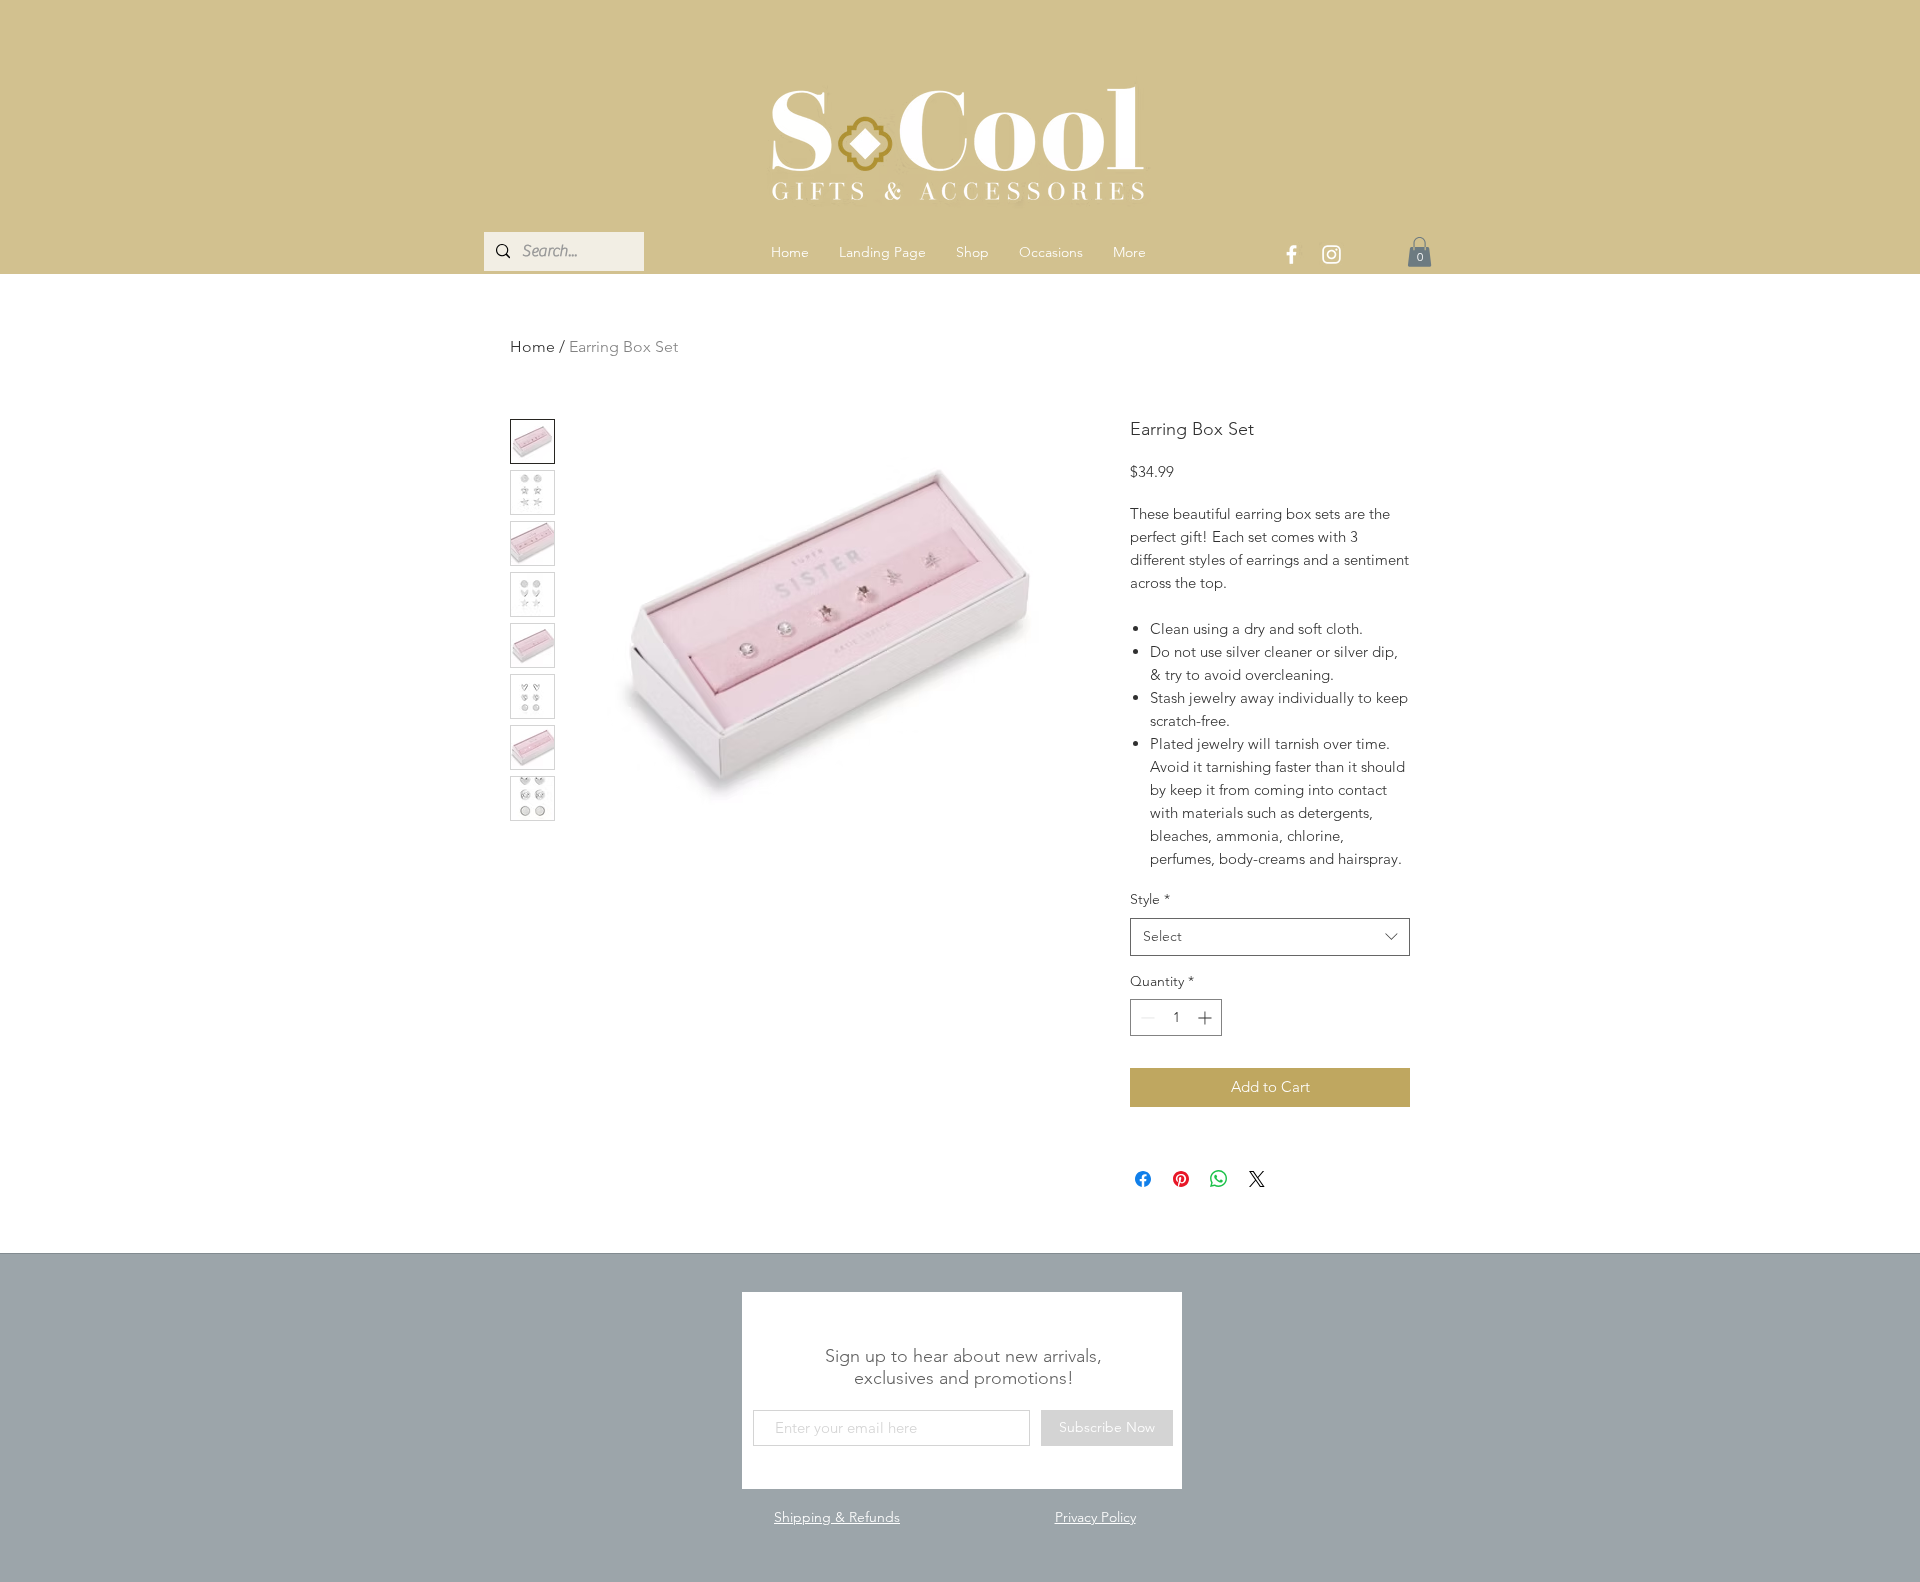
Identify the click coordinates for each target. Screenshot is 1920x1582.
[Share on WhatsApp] (1219, 1179)
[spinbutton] (1176, 1017)
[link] (1419, 252)
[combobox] (1270, 937)
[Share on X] (1257, 1179)
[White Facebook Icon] (1291, 254)
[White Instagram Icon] (1331, 254)
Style (1150, 899)
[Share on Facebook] (1143, 1179)
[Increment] (1206, 1017)
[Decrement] (1145, 1017)
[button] (972, 252)
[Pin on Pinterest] (1181, 1179)
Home (532, 346)
